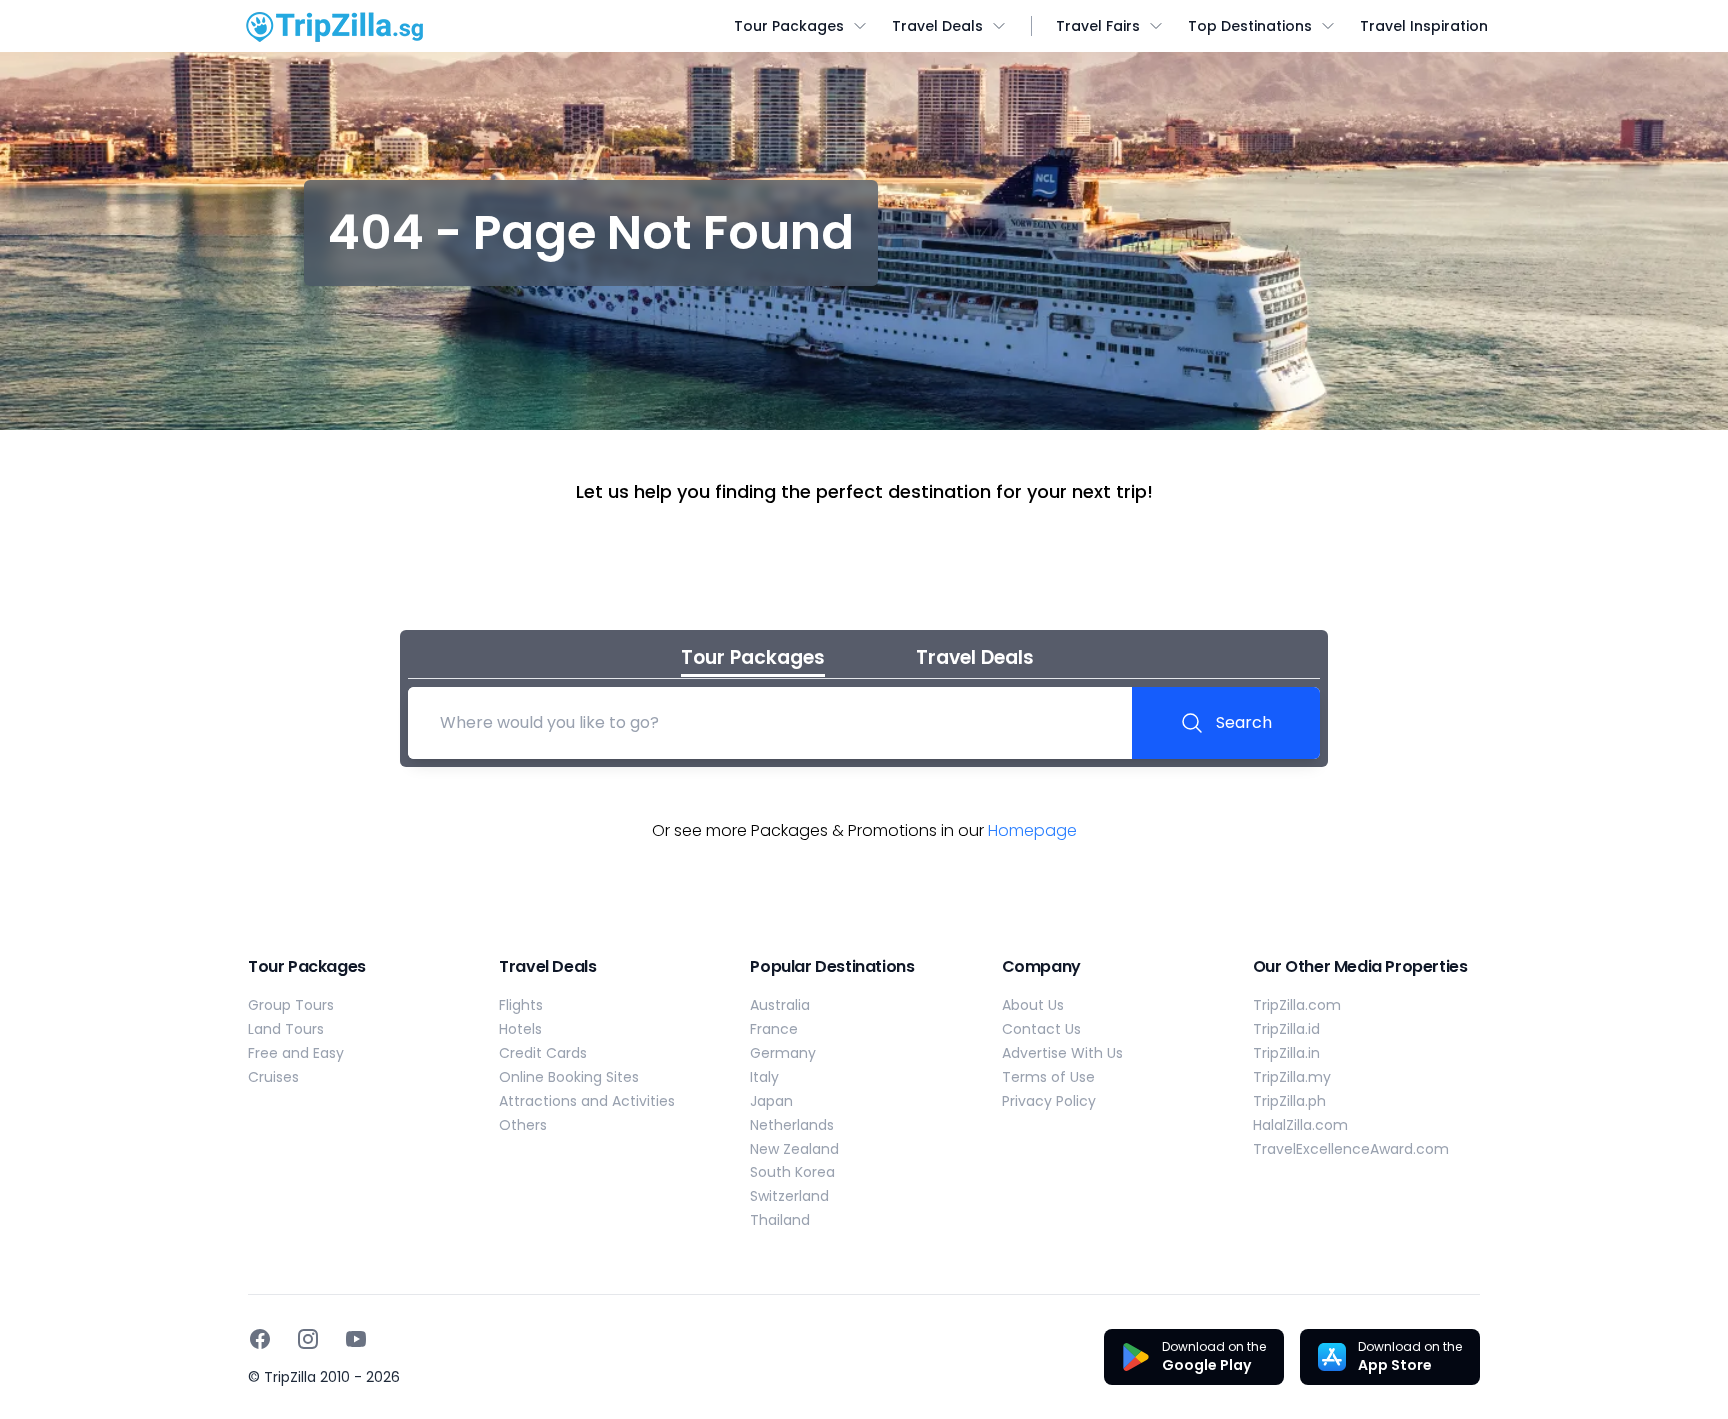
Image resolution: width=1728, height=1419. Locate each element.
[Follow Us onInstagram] (308, 1339)
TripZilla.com (1297, 1005)
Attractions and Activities (587, 1101)
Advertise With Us (1062, 1053)
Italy (764, 1077)
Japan (771, 1101)
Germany (783, 1053)
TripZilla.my (1292, 1077)
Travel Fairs (1098, 26)
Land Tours (286, 1029)
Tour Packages (789, 26)
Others (523, 1125)
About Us (1033, 1005)
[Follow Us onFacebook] (260, 1339)
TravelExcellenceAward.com (1351, 1149)
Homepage (1032, 830)
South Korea (792, 1172)
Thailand (780, 1220)
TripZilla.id (1286, 1029)
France (774, 1029)
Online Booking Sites (569, 1077)
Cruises (273, 1077)
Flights (521, 1005)
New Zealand (794, 1149)
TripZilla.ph (1289, 1101)
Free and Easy (296, 1053)
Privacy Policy (1049, 1101)
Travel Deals (937, 26)
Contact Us (1041, 1029)
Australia (780, 1005)
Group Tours (291, 1005)
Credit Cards (543, 1053)
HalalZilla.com (1300, 1125)
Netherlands (792, 1125)
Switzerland (789, 1196)
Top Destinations (1250, 26)
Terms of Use (1048, 1077)
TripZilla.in (1286, 1053)
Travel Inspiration (1424, 26)
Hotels (520, 1029)
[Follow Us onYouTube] (356, 1339)
